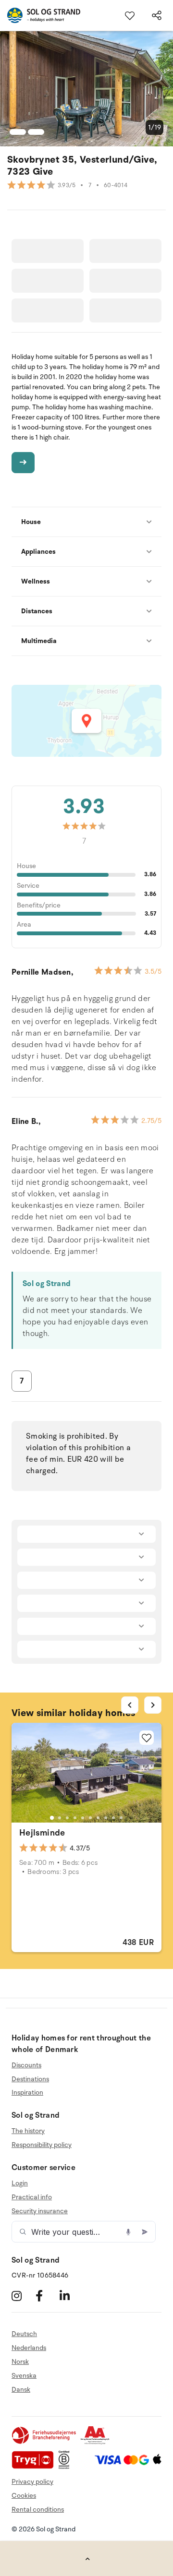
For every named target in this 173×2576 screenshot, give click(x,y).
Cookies (24, 2496)
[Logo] (40, 15)
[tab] (52, 1818)
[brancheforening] (45, 2442)
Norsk (20, 2362)
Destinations (30, 2079)
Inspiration (27, 2093)
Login (20, 2183)
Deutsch (24, 2334)
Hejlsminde (42, 1833)
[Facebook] (46, 2296)
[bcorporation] (67, 2467)
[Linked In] (70, 2296)
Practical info (32, 2197)
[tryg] (35, 2467)
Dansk (21, 2390)
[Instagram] (22, 2296)
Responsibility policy (42, 2145)
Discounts (26, 2065)
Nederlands (29, 2348)
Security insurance (40, 2211)
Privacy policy (32, 2482)
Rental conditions (38, 2510)
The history (28, 2131)
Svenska (24, 2376)
